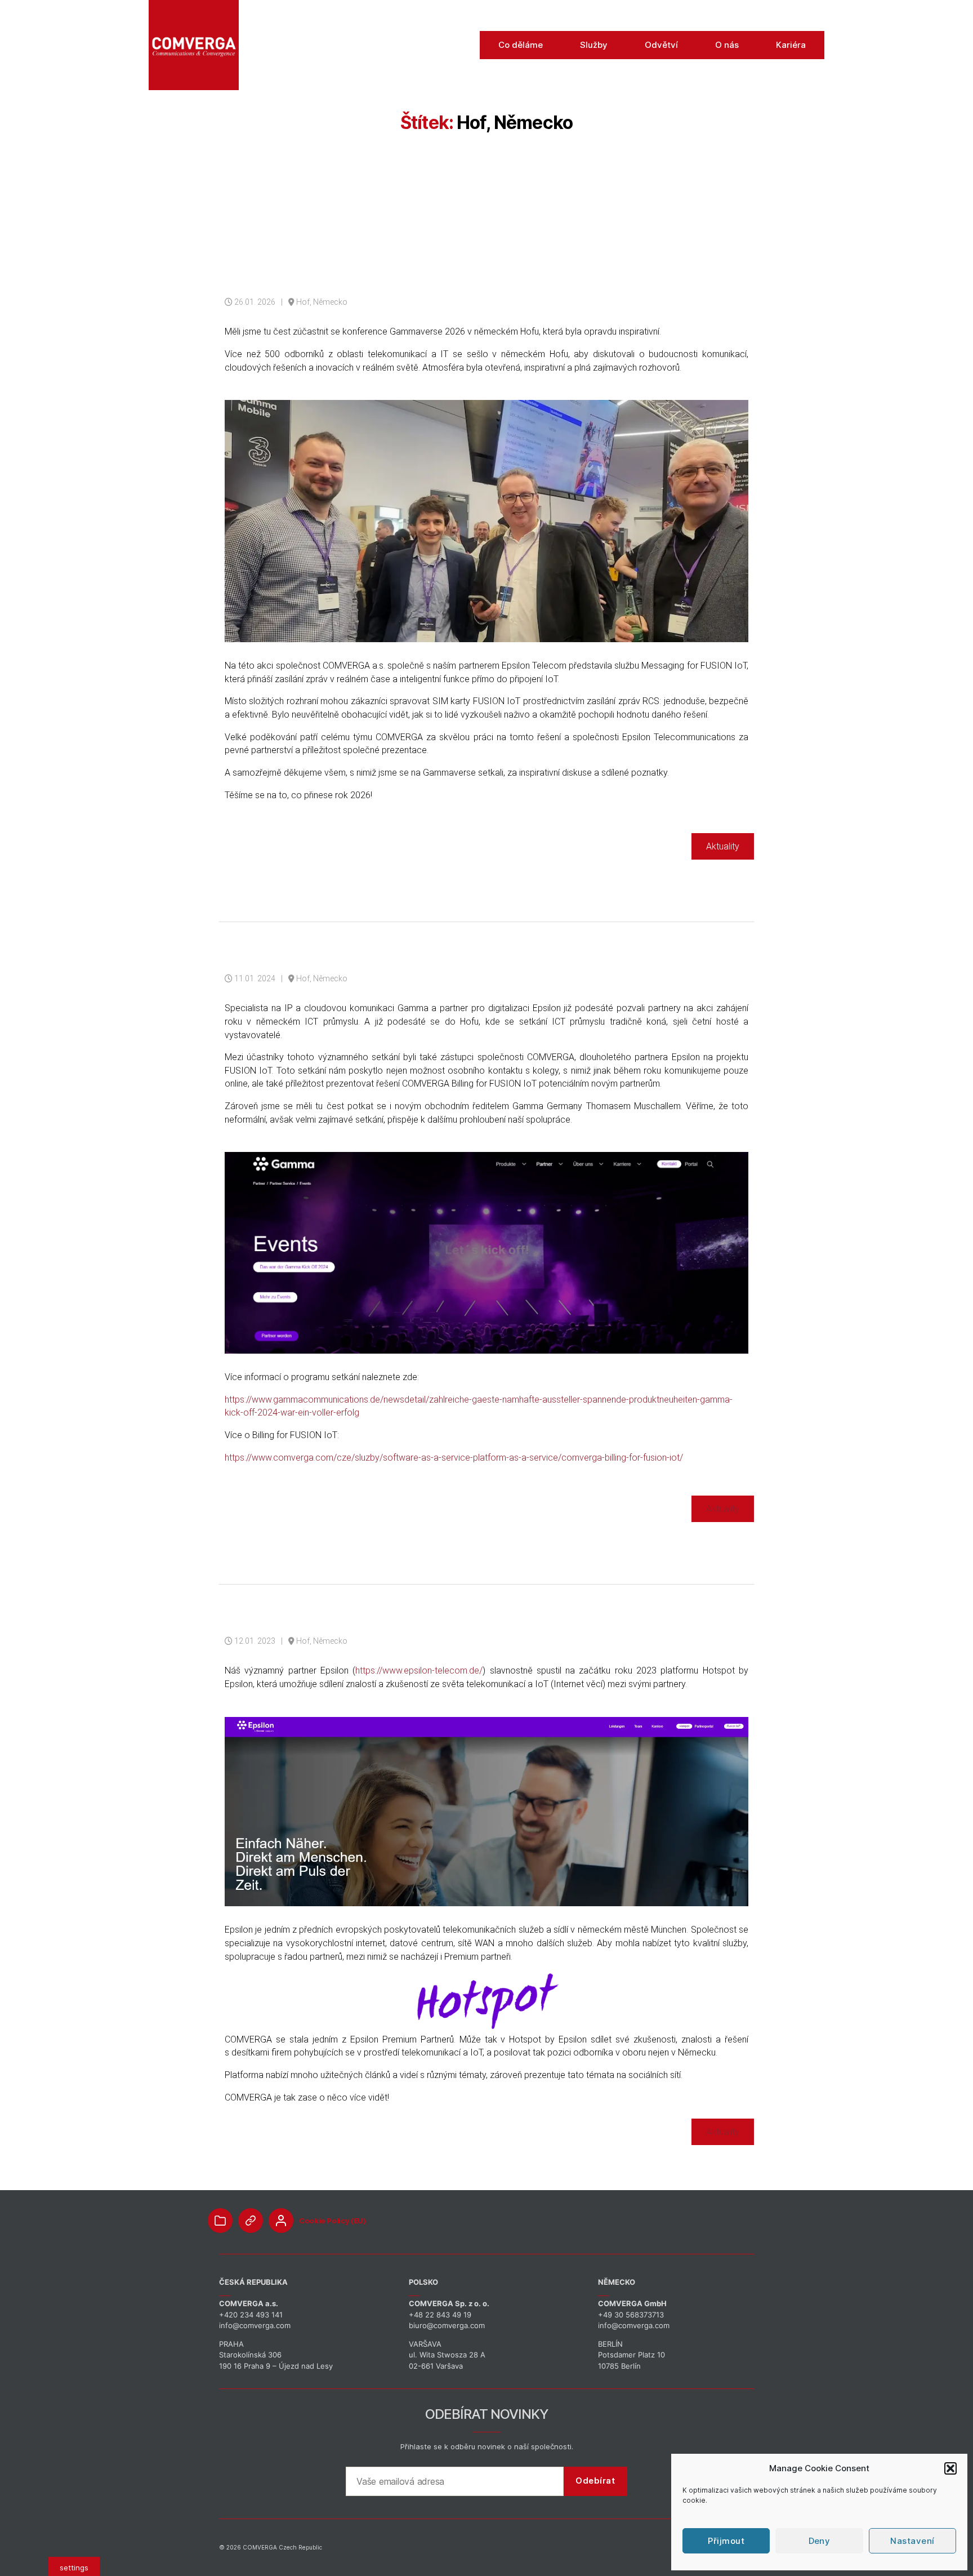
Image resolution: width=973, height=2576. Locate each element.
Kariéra (791, 45)
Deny (820, 2541)
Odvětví (661, 45)
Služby (594, 45)
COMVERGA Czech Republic (282, 2547)
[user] (281, 2221)
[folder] (220, 2221)
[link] (251, 2221)
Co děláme (521, 45)
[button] (950, 2468)
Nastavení (912, 2541)
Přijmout (726, 2541)
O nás (727, 45)
